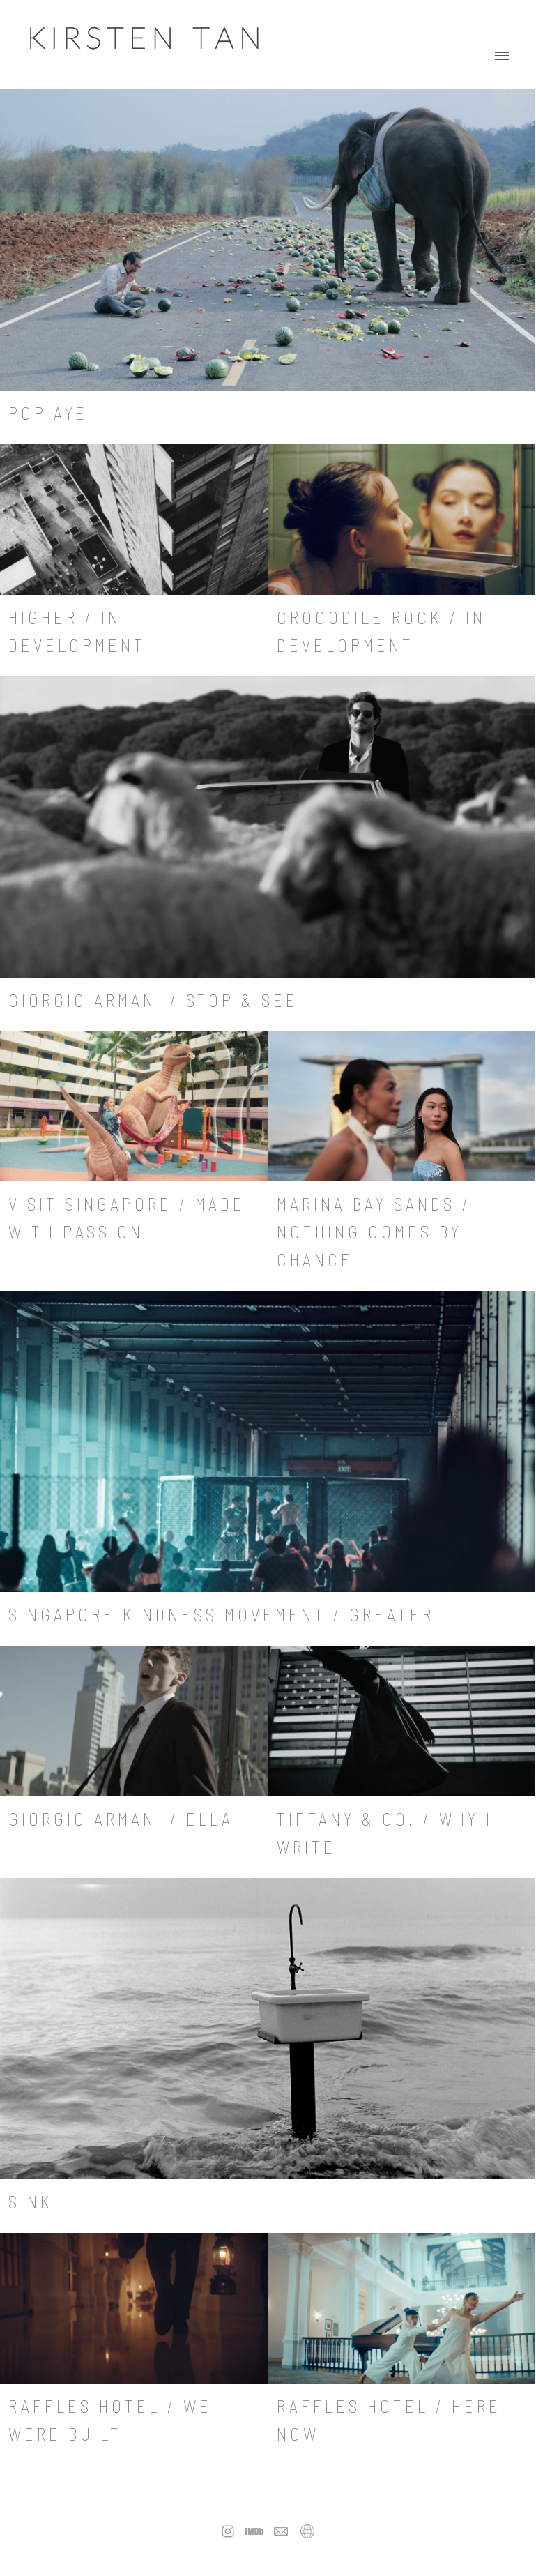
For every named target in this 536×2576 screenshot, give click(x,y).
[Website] (307, 2531)
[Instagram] (228, 2531)
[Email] (281, 2531)
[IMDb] (254, 2531)
